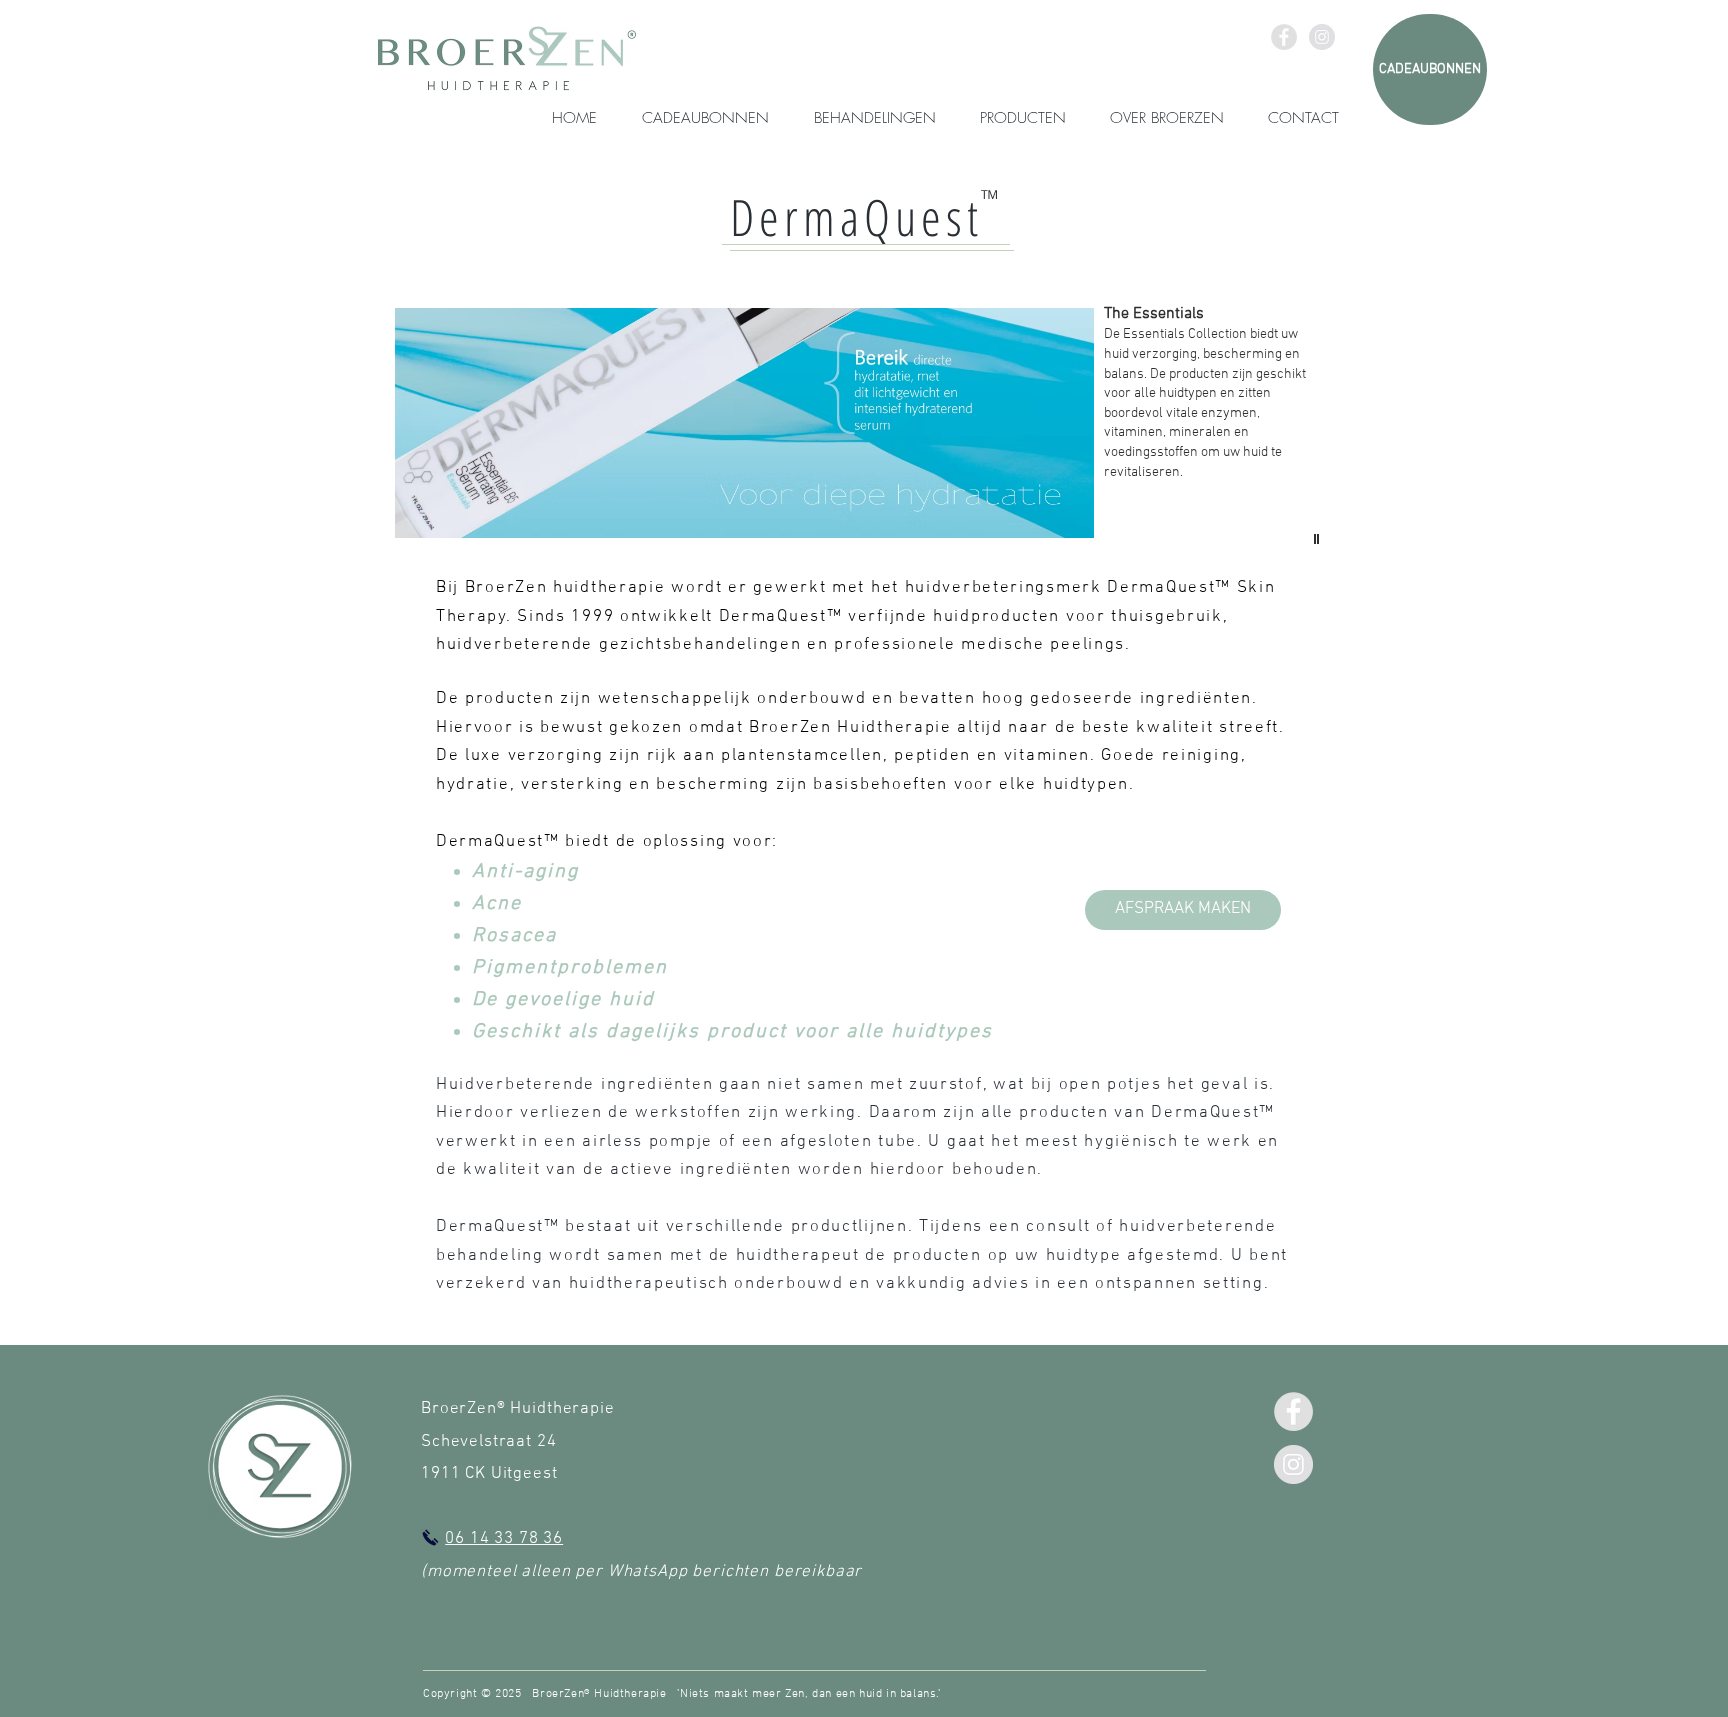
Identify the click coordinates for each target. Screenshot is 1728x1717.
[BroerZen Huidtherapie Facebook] (1284, 37)
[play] (1319, 539)
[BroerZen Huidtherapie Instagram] (1322, 37)
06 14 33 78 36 (504, 1539)
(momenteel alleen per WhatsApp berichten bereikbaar (641, 1572)
